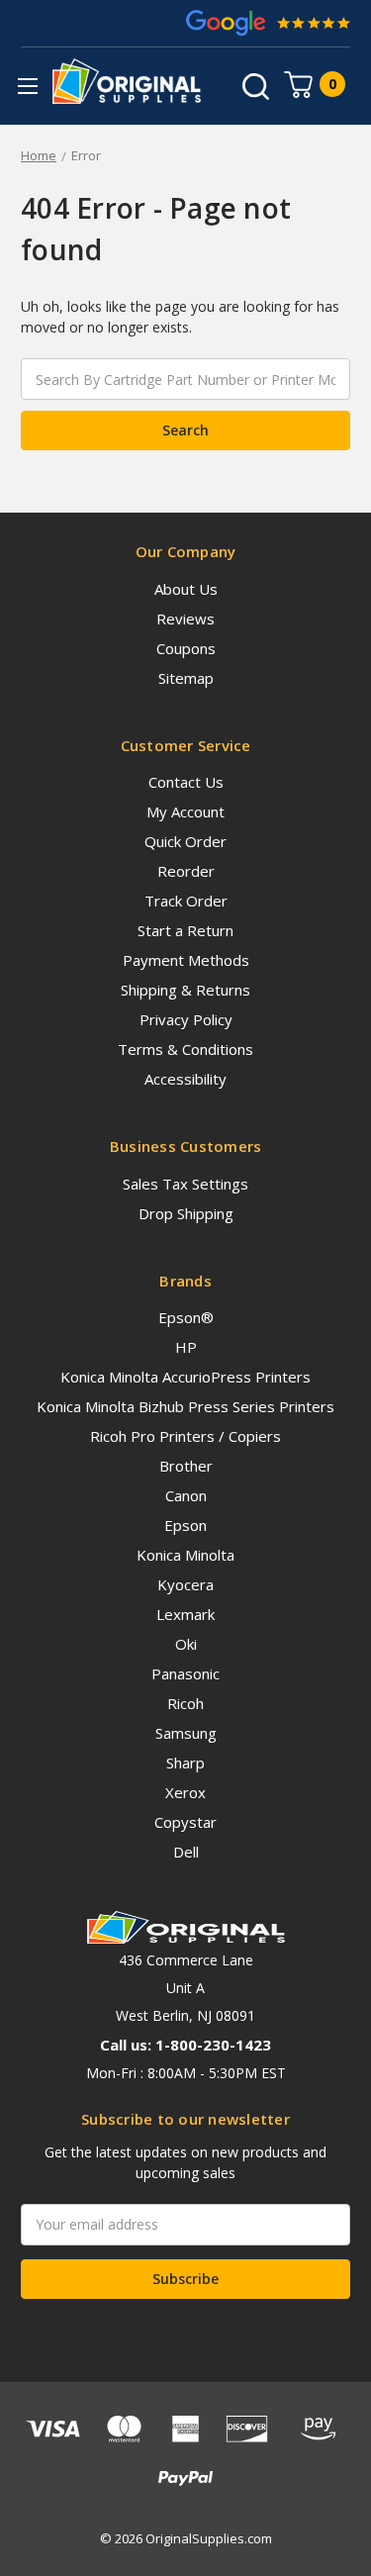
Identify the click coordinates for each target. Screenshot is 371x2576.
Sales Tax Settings (185, 1184)
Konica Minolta (185, 1555)
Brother (186, 1466)
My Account (185, 811)
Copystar (185, 1822)
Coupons (186, 648)
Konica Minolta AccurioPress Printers (185, 1377)
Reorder (186, 871)
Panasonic (185, 1673)
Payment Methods (186, 960)
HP (186, 1347)
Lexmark (185, 1614)
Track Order (186, 901)
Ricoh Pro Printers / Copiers (185, 1436)
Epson (185, 1525)
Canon (186, 1495)
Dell (186, 1852)
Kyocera (185, 1584)
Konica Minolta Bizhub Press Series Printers (185, 1406)
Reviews (185, 619)
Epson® (186, 1317)
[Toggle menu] (27, 86)
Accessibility (185, 1079)
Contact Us (186, 782)
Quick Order (185, 841)
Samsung (186, 1733)
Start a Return (185, 930)
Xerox (185, 1792)
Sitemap (186, 678)
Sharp (185, 1763)
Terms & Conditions (185, 1049)
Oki (186, 1644)
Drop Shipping (186, 1213)
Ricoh (185, 1703)
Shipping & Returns (185, 990)
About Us (186, 589)
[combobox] (185, 379)
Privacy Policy (186, 1019)
